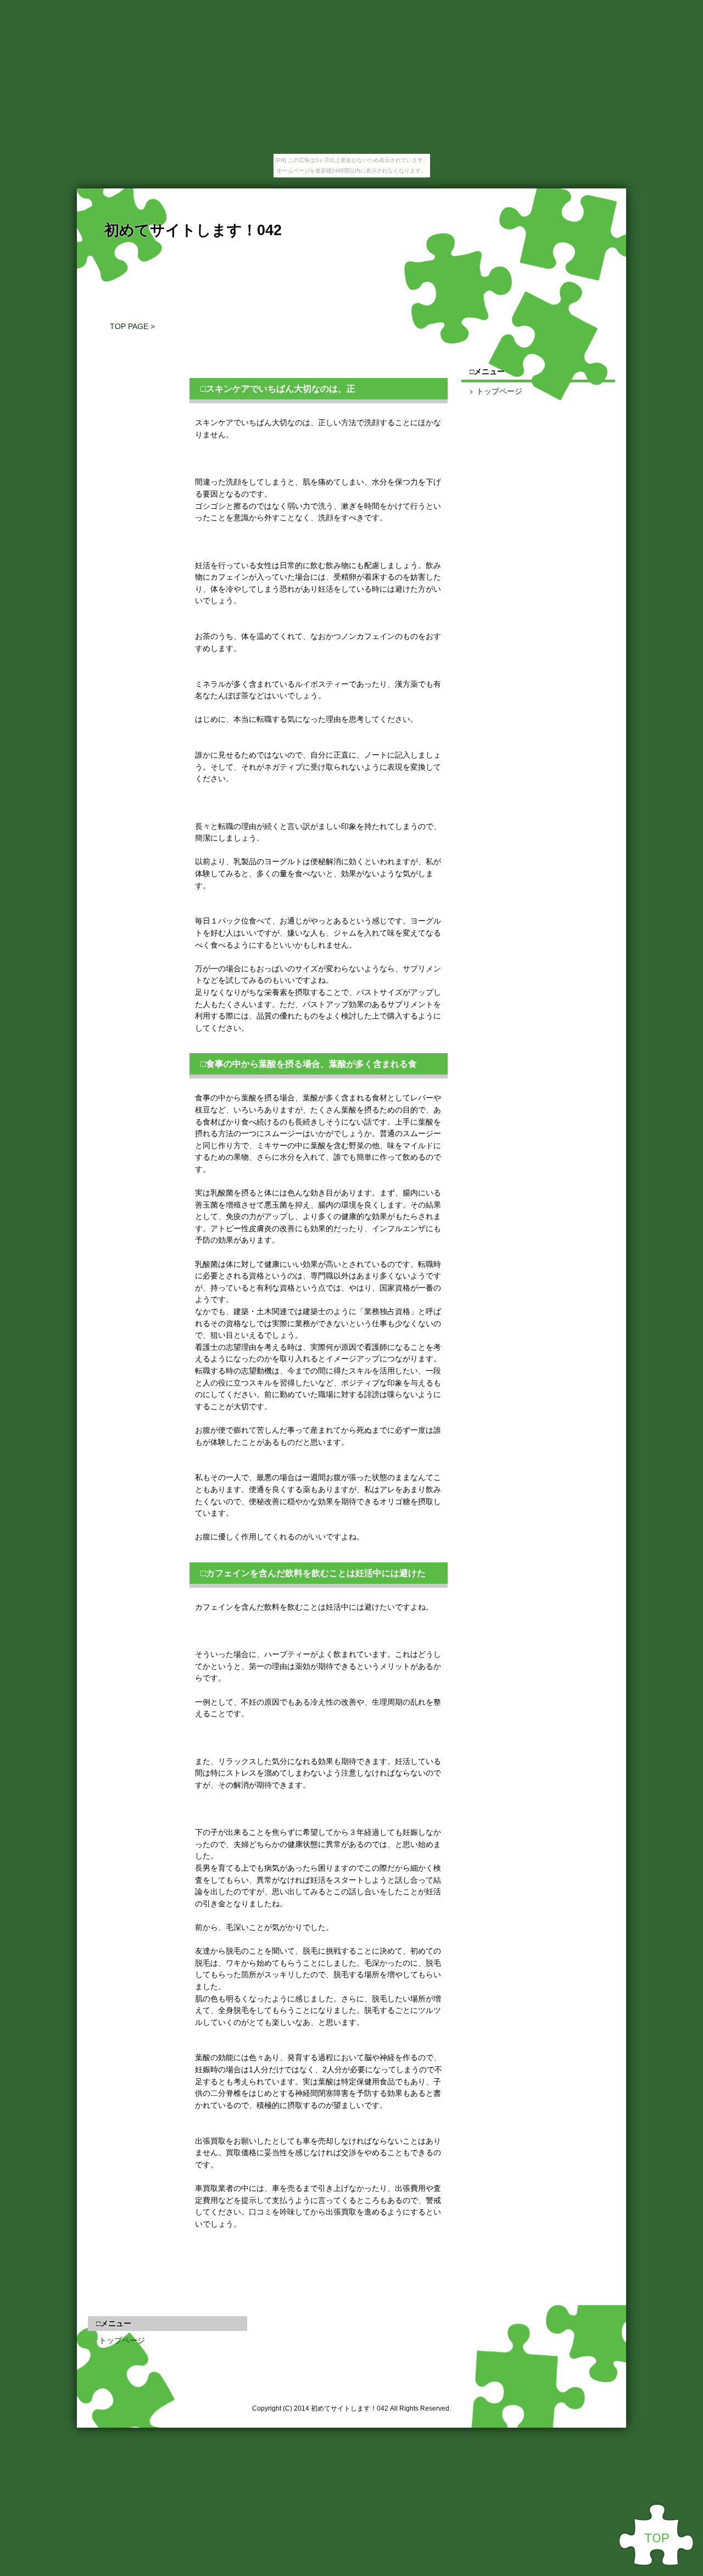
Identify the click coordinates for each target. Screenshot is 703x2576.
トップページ (499, 391)
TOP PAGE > (132, 326)
